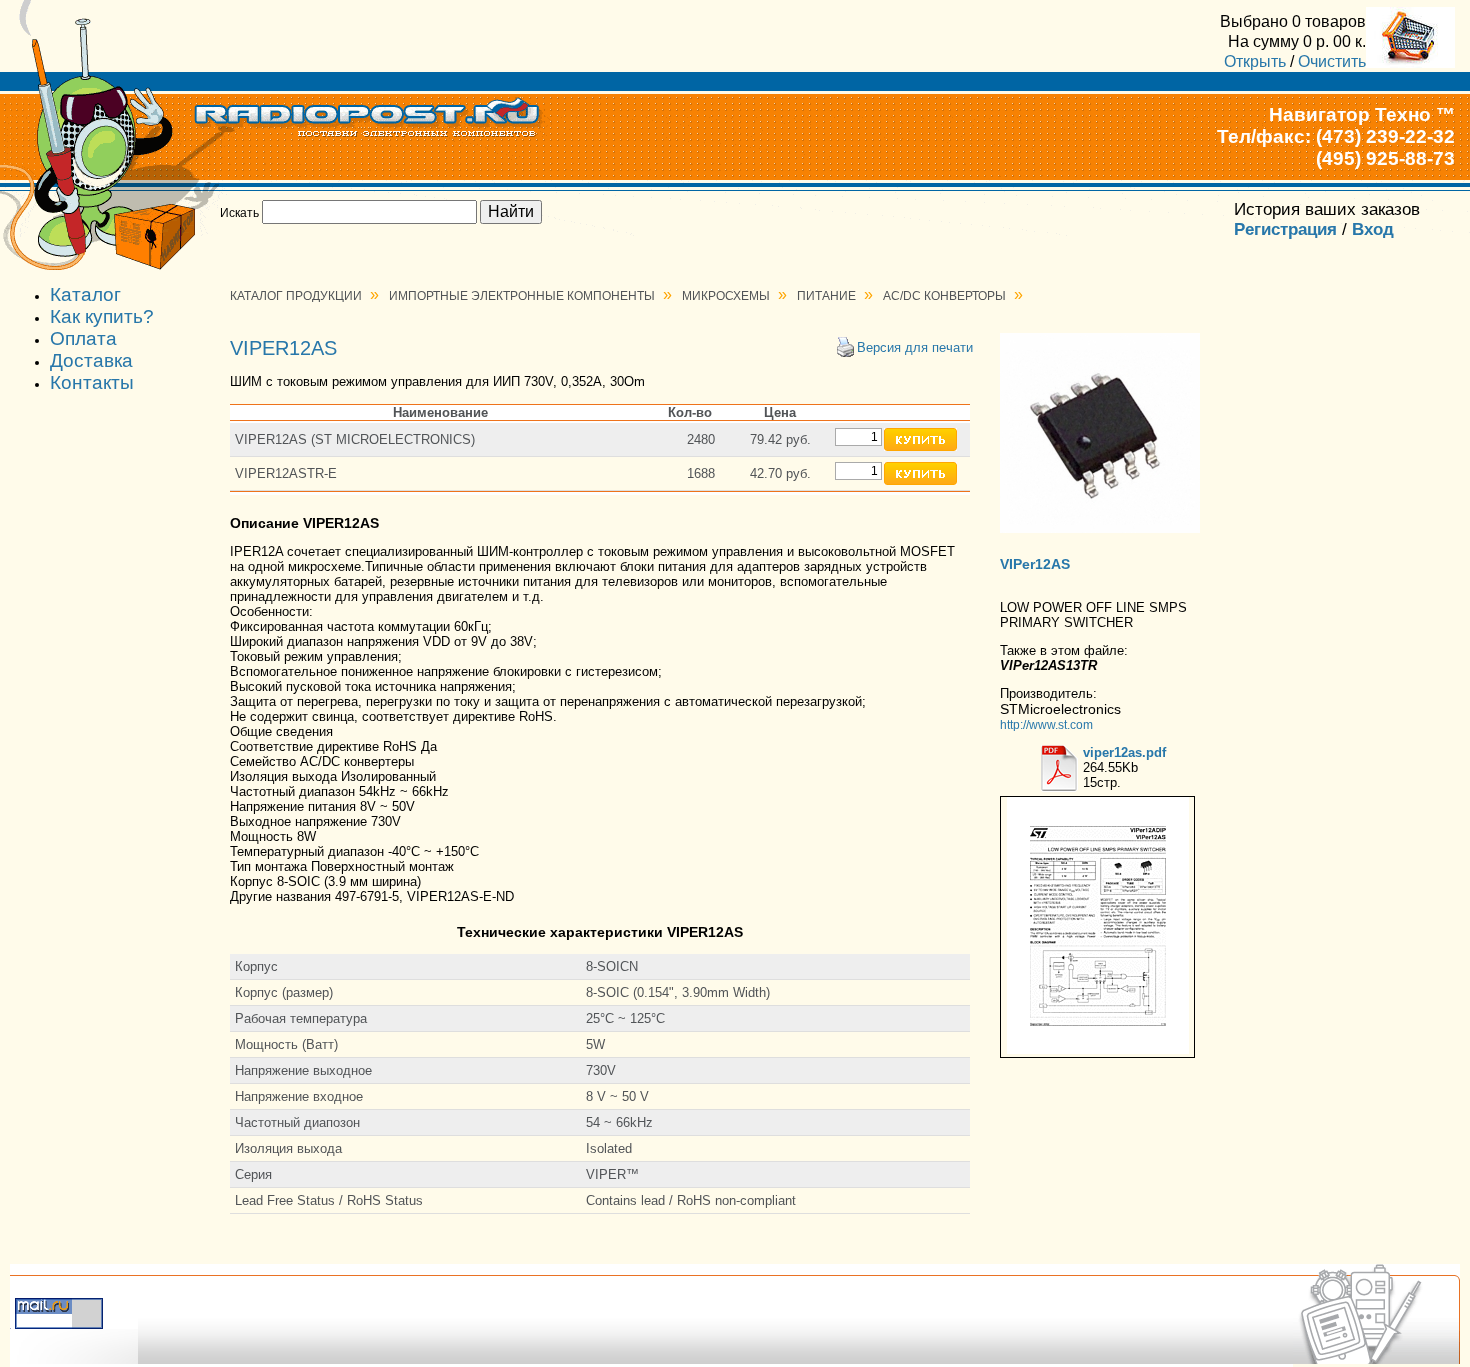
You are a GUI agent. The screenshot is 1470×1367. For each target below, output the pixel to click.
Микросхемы (726, 296)
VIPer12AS (1035, 564)
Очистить (1332, 61)
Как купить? (102, 316)
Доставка (91, 360)
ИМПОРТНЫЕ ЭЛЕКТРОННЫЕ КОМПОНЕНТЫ (522, 296)
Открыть (1255, 61)
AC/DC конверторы (944, 296)
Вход (1373, 229)
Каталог (85, 294)
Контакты (92, 382)
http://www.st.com (1046, 724)
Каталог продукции (296, 296)
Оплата (83, 338)
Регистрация (1285, 229)
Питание (826, 296)
